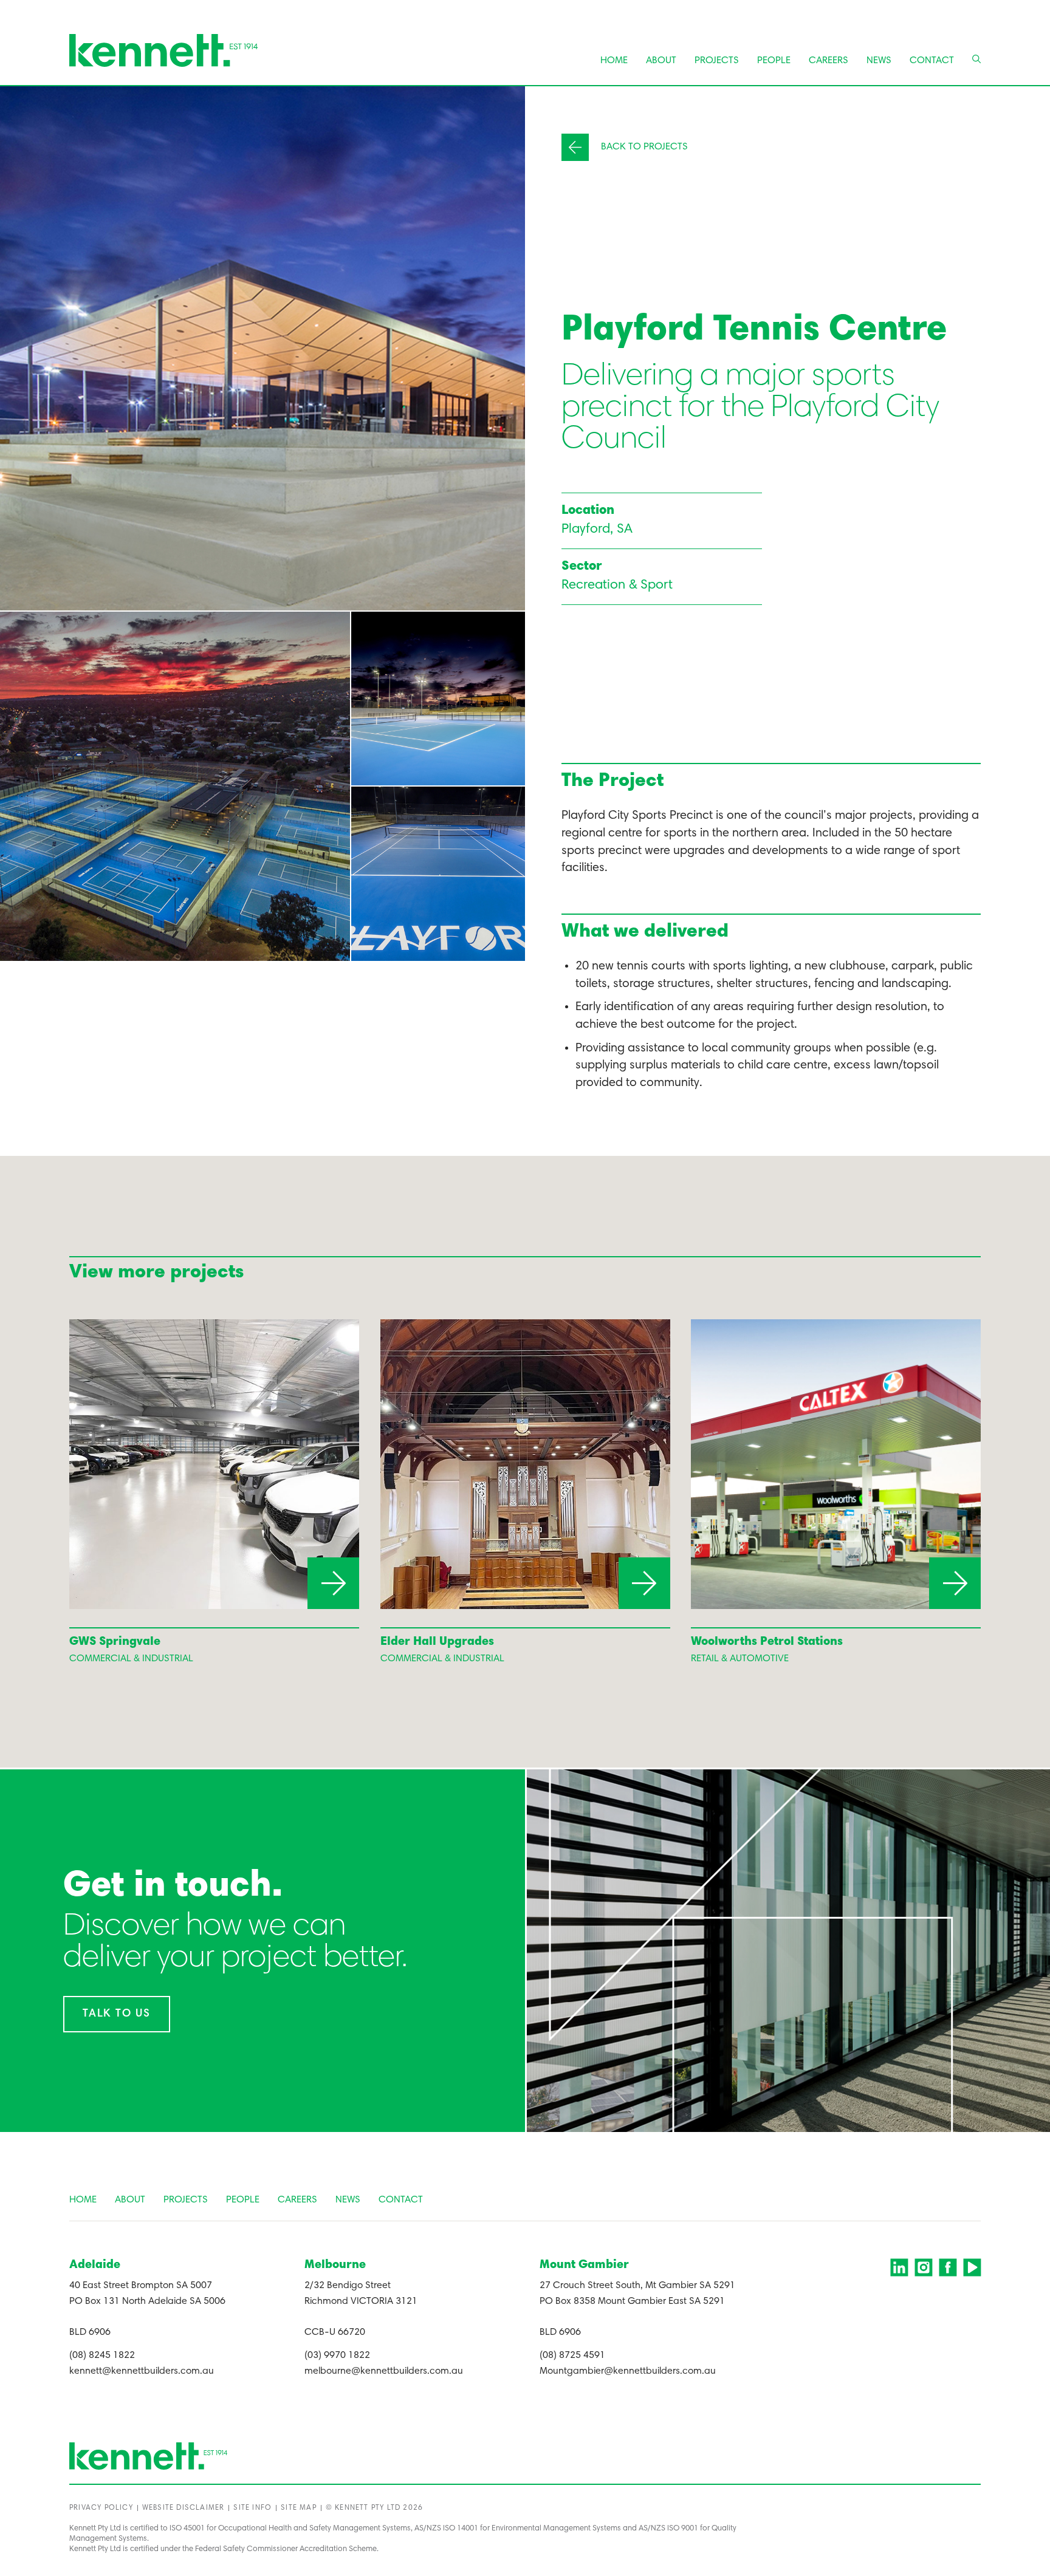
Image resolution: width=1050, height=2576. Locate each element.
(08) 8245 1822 (102, 2356)
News (879, 61)
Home (614, 61)
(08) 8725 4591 (572, 2356)
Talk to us (117, 2014)
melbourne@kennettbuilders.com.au (384, 2371)
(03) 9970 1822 (337, 2356)
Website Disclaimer (184, 2508)
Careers (829, 61)
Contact (932, 61)
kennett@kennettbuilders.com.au (142, 2371)
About (661, 61)
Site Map (299, 2508)
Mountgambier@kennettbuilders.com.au (628, 2371)
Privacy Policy (101, 2508)
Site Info (252, 2508)
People (774, 61)
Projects (717, 61)
